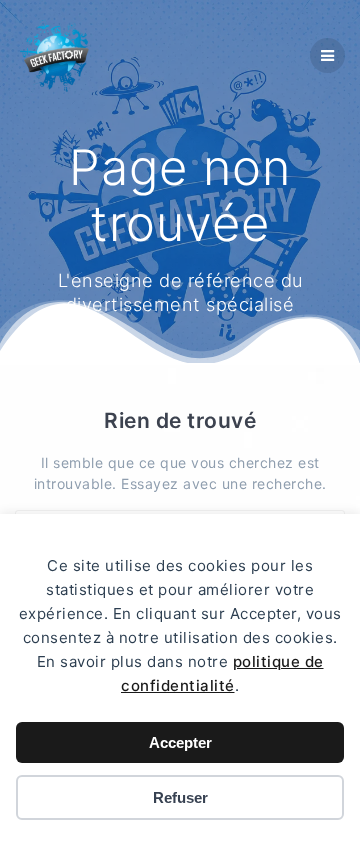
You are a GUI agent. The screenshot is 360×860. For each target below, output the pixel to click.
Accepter (180, 742)
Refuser (180, 797)
